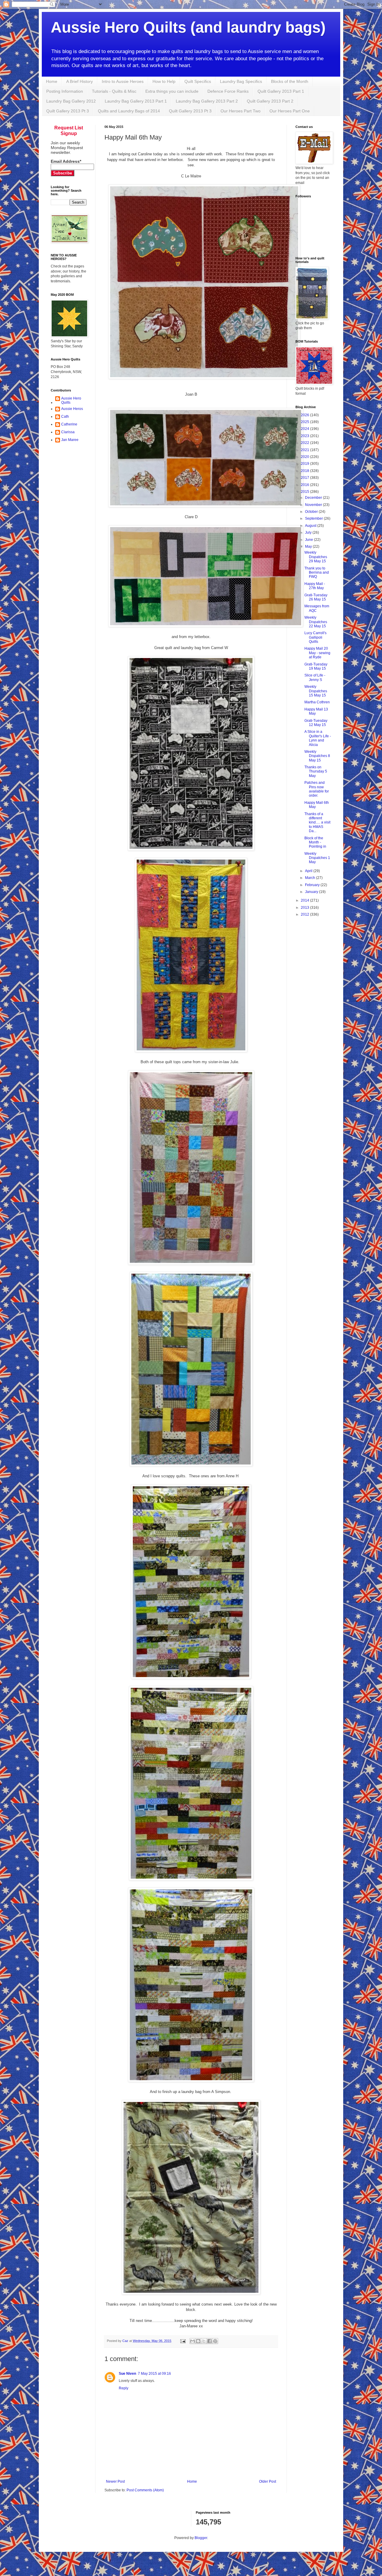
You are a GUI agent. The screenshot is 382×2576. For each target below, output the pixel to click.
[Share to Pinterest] (215, 2341)
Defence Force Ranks (228, 91)
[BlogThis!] (198, 2341)
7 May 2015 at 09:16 (154, 2374)
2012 (305, 914)
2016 (305, 485)
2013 (305, 908)
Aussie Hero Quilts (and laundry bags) (188, 27)
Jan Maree (70, 440)
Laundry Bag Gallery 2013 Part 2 (207, 101)
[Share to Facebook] (210, 2341)
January (312, 892)
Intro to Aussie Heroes (123, 81)
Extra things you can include (172, 91)
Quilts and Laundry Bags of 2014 (129, 111)
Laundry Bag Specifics (241, 81)
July (309, 532)
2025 (305, 422)
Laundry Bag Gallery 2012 (71, 101)
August (311, 526)
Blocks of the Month (290, 81)
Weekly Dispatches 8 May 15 (317, 756)
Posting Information (65, 91)
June (309, 540)
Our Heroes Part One (290, 111)
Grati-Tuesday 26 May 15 (316, 597)
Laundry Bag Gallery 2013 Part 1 (136, 101)
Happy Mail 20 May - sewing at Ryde (317, 653)
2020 (305, 457)
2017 (305, 478)
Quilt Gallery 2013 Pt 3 (68, 111)
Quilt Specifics (198, 81)
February (313, 885)
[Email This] (192, 2341)
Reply (124, 2388)
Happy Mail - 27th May (315, 586)
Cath (65, 417)
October (312, 512)
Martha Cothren (317, 702)
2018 (305, 471)
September (314, 518)
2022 (305, 443)
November (314, 505)
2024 (305, 429)
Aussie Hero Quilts (71, 400)
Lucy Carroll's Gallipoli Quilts (315, 637)
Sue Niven (127, 2374)
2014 (305, 900)
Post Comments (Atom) (145, 2490)
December (314, 498)
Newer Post (115, 2481)
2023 (305, 436)
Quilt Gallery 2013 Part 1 (281, 91)
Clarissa (68, 432)
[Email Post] (183, 2341)
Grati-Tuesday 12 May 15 (316, 723)
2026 (305, 415)
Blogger (201, 2538)
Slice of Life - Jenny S (315, 677)
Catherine (69, 424)
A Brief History (80, 81)
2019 (305, 464)
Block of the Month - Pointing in (315, 842)
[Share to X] (204, 2341)
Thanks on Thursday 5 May (316, 771)
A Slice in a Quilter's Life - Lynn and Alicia (318, 738)
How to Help (164, 81)
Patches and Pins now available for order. (317, 789)
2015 (305, 492)
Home (52, 81)
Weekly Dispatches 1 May (317, 858)
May (309, 547)
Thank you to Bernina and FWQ (317, 573)
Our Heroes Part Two (241, 111)
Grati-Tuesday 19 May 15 (316, 666)
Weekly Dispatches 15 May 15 (316, 691)
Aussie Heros (72, 409)
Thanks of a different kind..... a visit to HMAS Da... (317, 823)
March (311, 878)
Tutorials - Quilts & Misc (114, 91)
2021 (305, 450)
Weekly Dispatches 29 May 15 (316, 557)
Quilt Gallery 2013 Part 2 (270, 101)
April (309, 871)
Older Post (268, 2481)
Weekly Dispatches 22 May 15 (316, 622)
